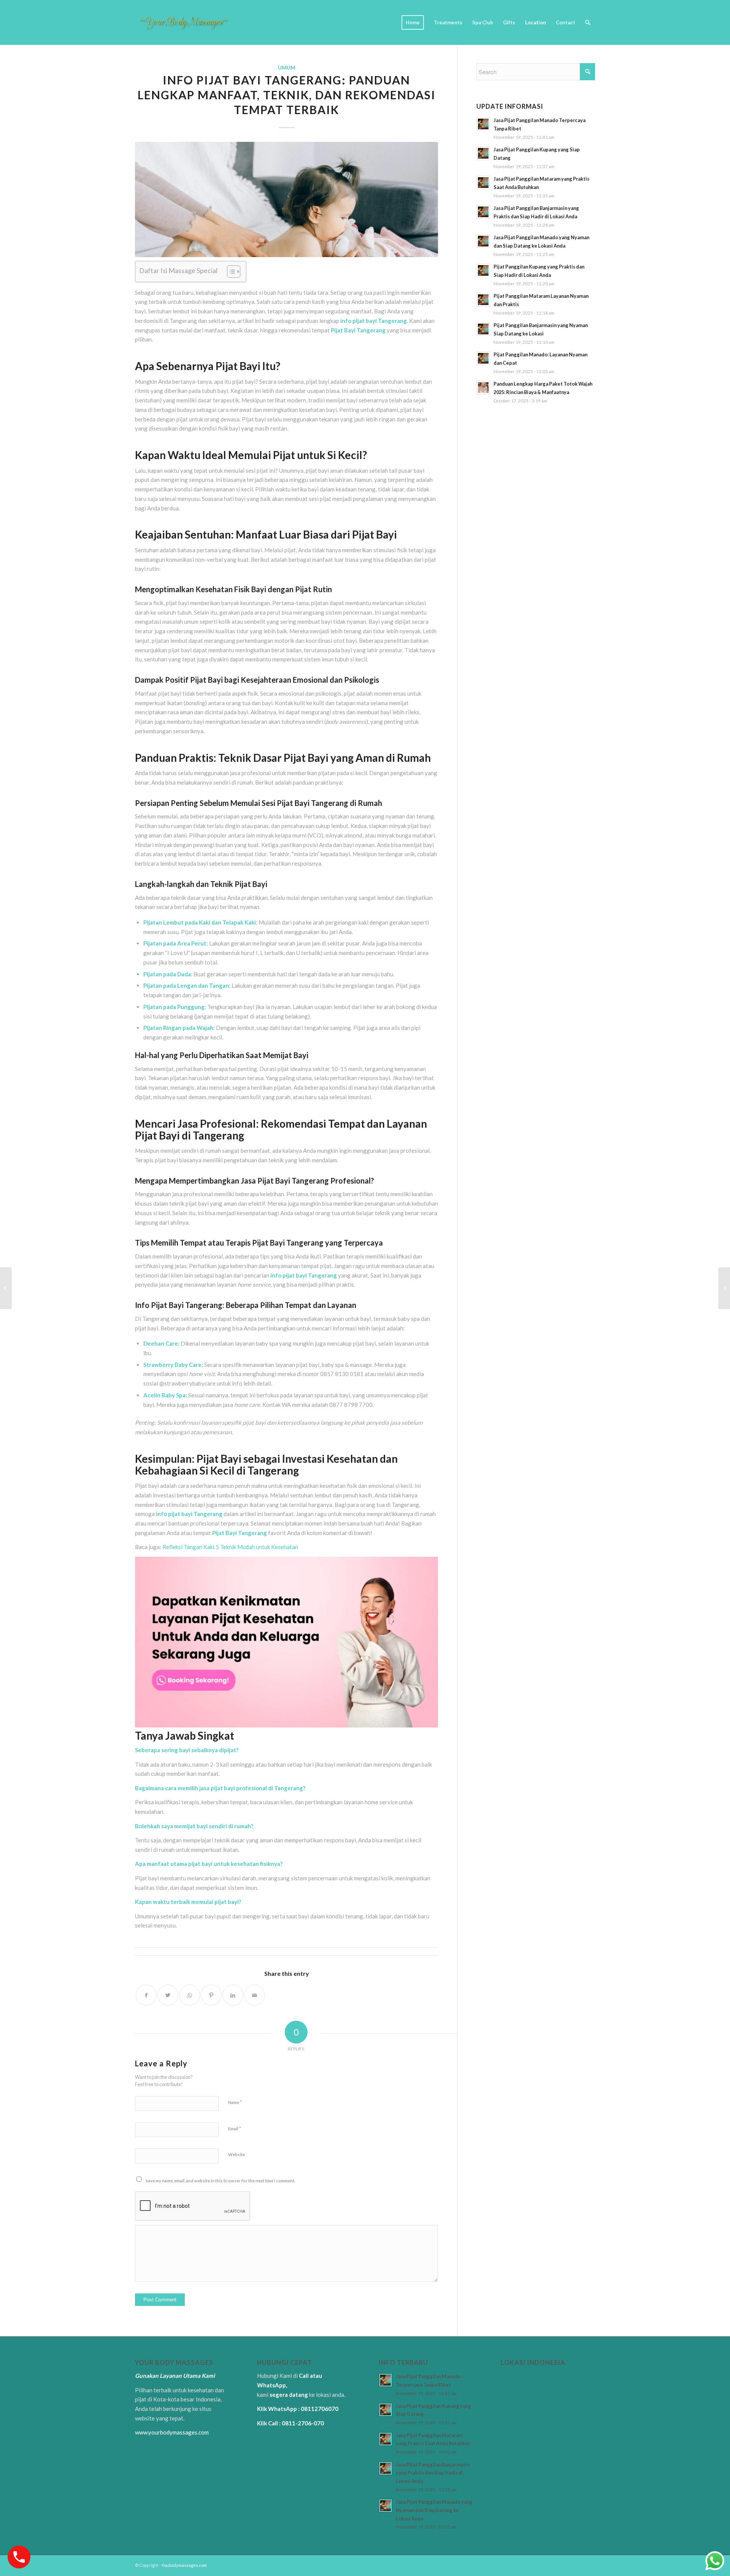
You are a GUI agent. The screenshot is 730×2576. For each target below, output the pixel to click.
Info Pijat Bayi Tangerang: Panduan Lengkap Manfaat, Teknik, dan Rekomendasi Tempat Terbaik (287, 95)
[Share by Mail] (255, 1995)
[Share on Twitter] (168, 1995)
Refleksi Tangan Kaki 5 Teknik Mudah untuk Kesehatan (230, 1547)
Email (235, 2128)
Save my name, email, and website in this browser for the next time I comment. (220, 2181)
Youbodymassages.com (184, 2565)
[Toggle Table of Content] (230, 272)
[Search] (588, 22)
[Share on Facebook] (146, 1995)
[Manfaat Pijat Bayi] (286, 199)
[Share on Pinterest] (211, 1995)
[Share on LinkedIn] (233, 1995)
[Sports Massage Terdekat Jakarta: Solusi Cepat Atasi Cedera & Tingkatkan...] (724, 1288)
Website (236, 2154)
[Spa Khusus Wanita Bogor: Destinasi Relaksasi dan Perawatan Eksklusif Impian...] (6, 1288)
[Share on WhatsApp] (190, 1995)
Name (235, 2102)
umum (287, 68)
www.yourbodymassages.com (172, 2432)
